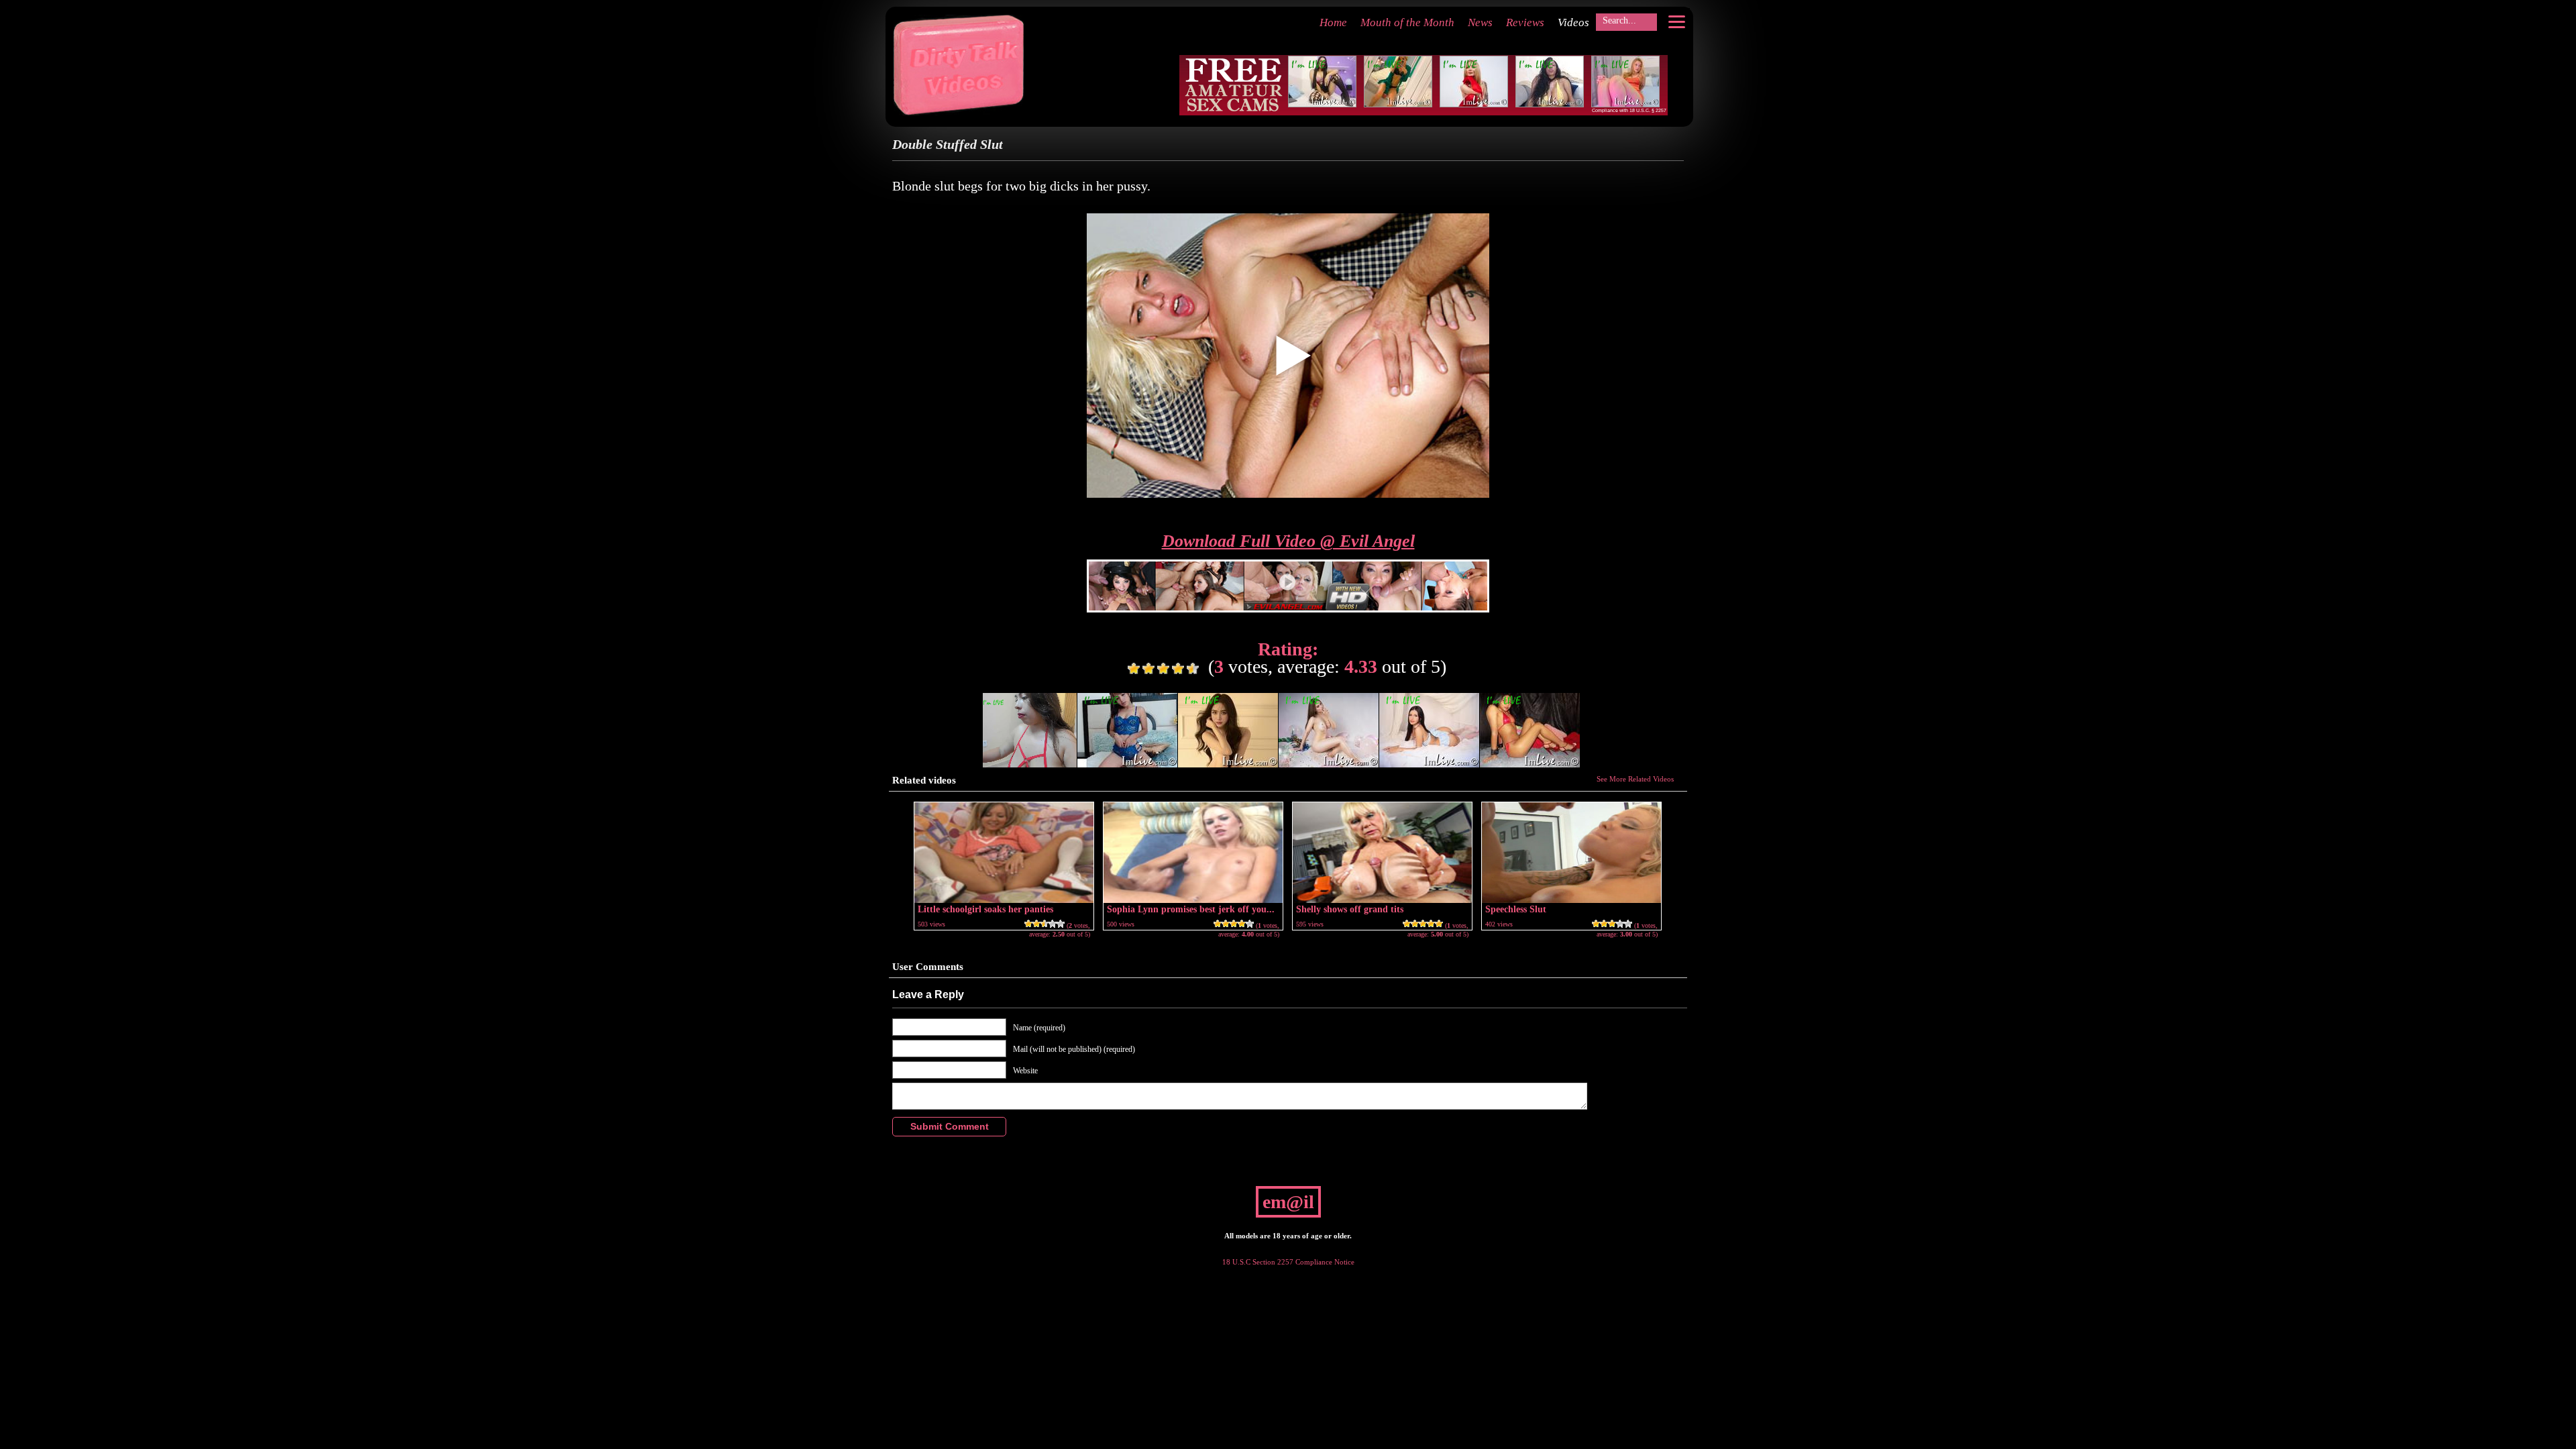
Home (1333, 22)
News (1480, 22)
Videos (1573, 22)
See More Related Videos (1635, 779)
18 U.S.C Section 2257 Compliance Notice (1288, 1262)
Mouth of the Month (1407, 22)
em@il (1288, 1202)
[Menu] (1676, 21)
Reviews (1525, 22)
